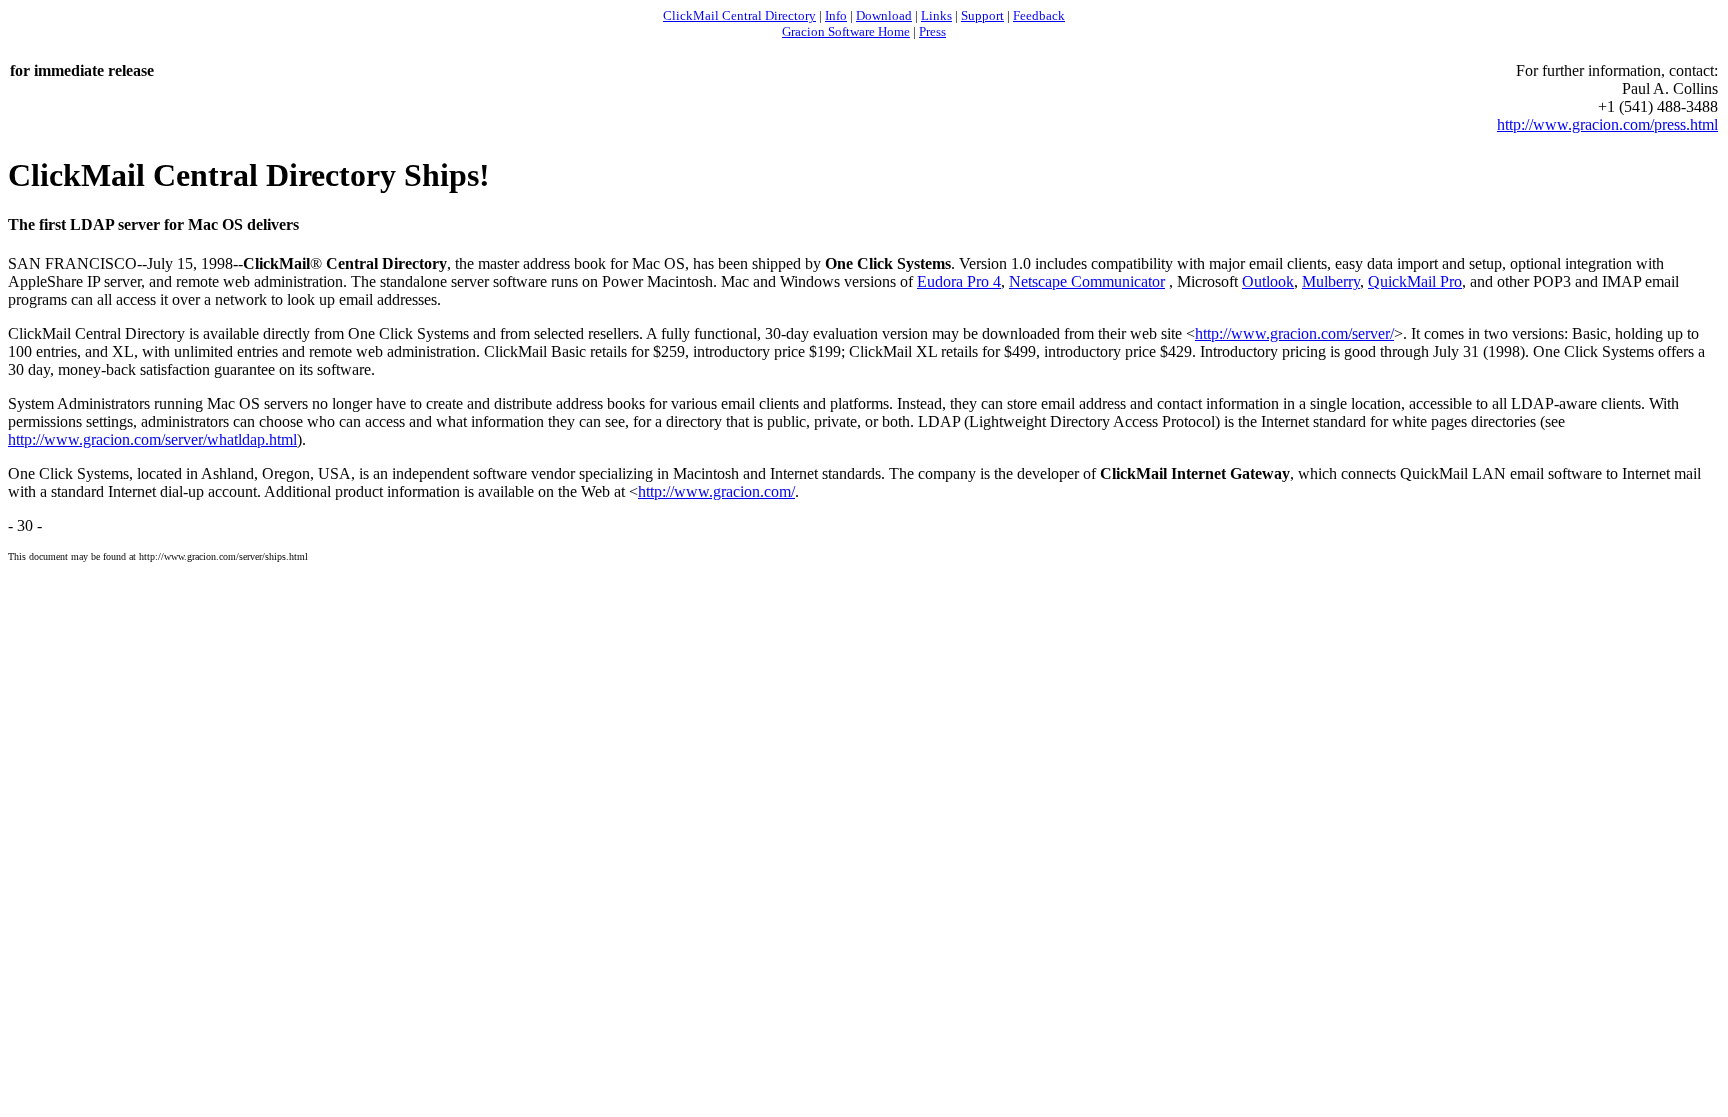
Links (936, 15)
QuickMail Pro (1415, 281)
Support (982, 15)
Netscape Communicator (1087, 281)
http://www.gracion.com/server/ (1294, 333)
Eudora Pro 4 (959, 281)
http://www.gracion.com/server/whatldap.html (152, 439)
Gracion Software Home (846, 31)
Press (932, 31)
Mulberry (1331, 281)
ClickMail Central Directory (739, 15)
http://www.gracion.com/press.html (1607, 124)
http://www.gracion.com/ (716, 491)
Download (884, 15)
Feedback (1039, 15)
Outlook (1268, 281)
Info (836, 15)
